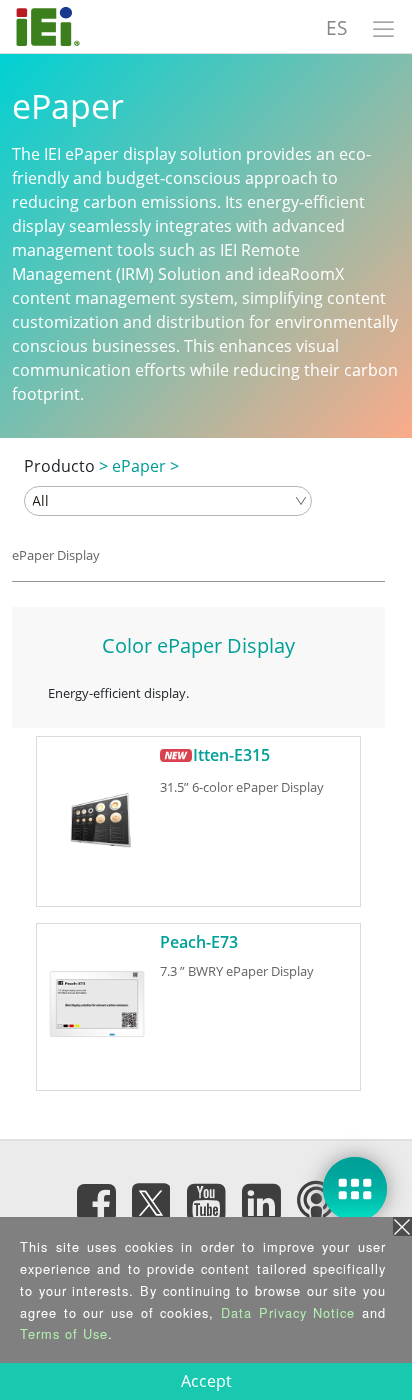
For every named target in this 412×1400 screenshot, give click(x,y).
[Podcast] (316, 1202)
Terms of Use (64, 1333)
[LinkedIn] (261, 1202)
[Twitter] (151, 1196)
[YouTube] (206, 1202)
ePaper (139, 466)
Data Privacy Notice (288, 1312)
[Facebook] (96, 1202)
